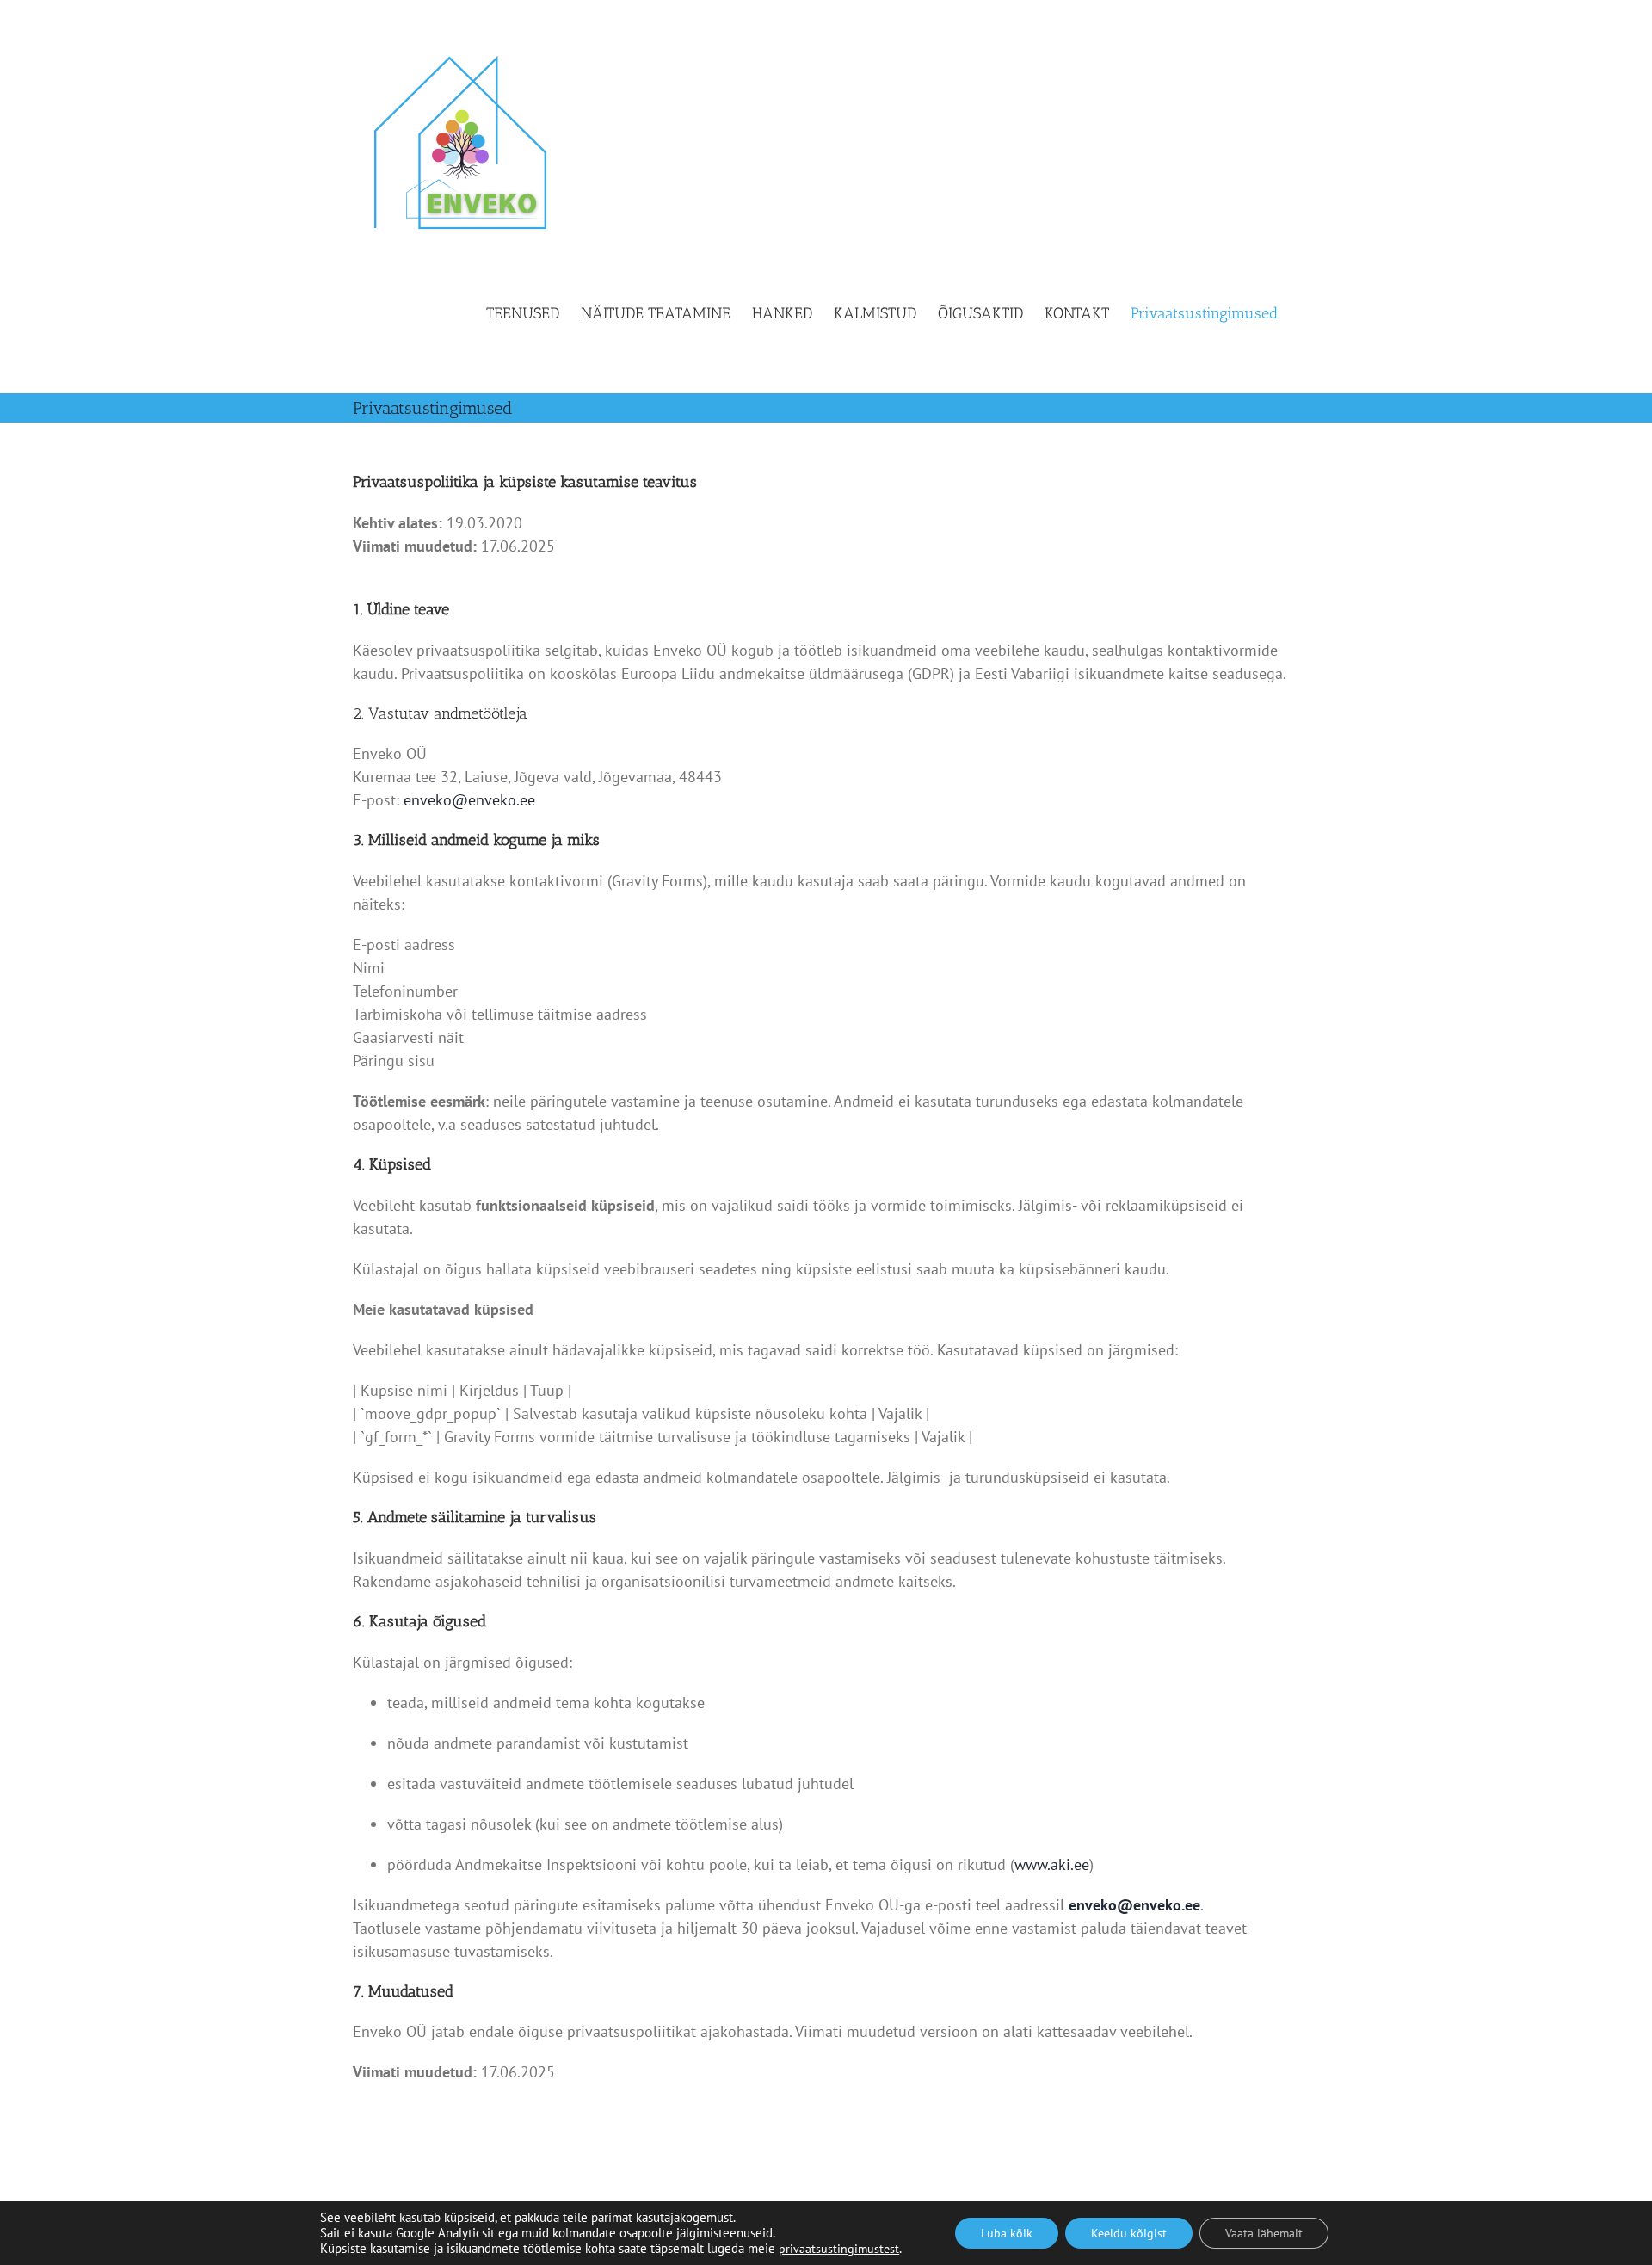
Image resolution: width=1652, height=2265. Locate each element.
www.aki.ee (1052, 1864)
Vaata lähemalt (1264, 2233)
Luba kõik (1007, 2233)
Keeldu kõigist (1129, 2233)
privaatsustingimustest (839, 2249)
